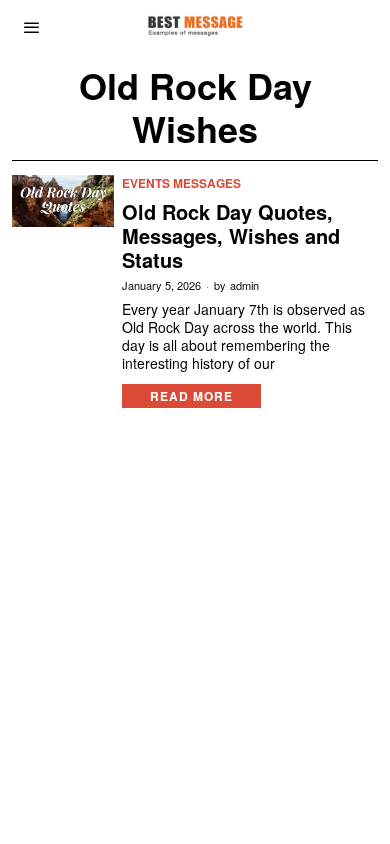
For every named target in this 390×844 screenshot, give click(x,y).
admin (244, 285)
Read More (191, 396)
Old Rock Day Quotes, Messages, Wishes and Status (231, 236)
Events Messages (181, 183)
